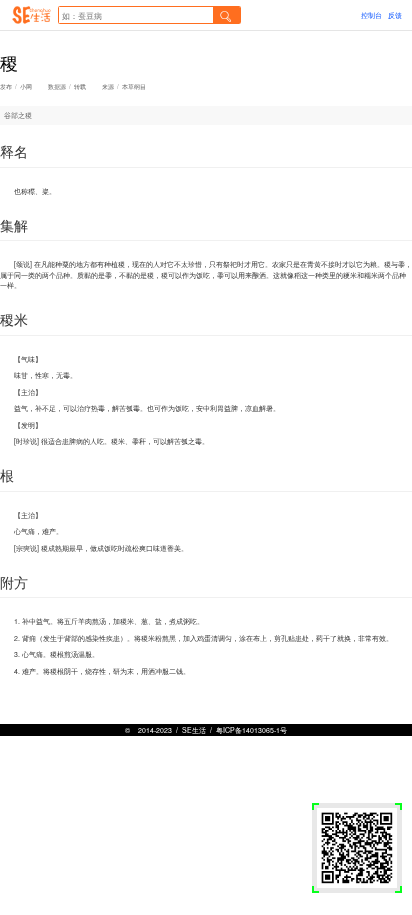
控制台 (371, 15)
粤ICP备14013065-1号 (251, 730)
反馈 (395, 15)
